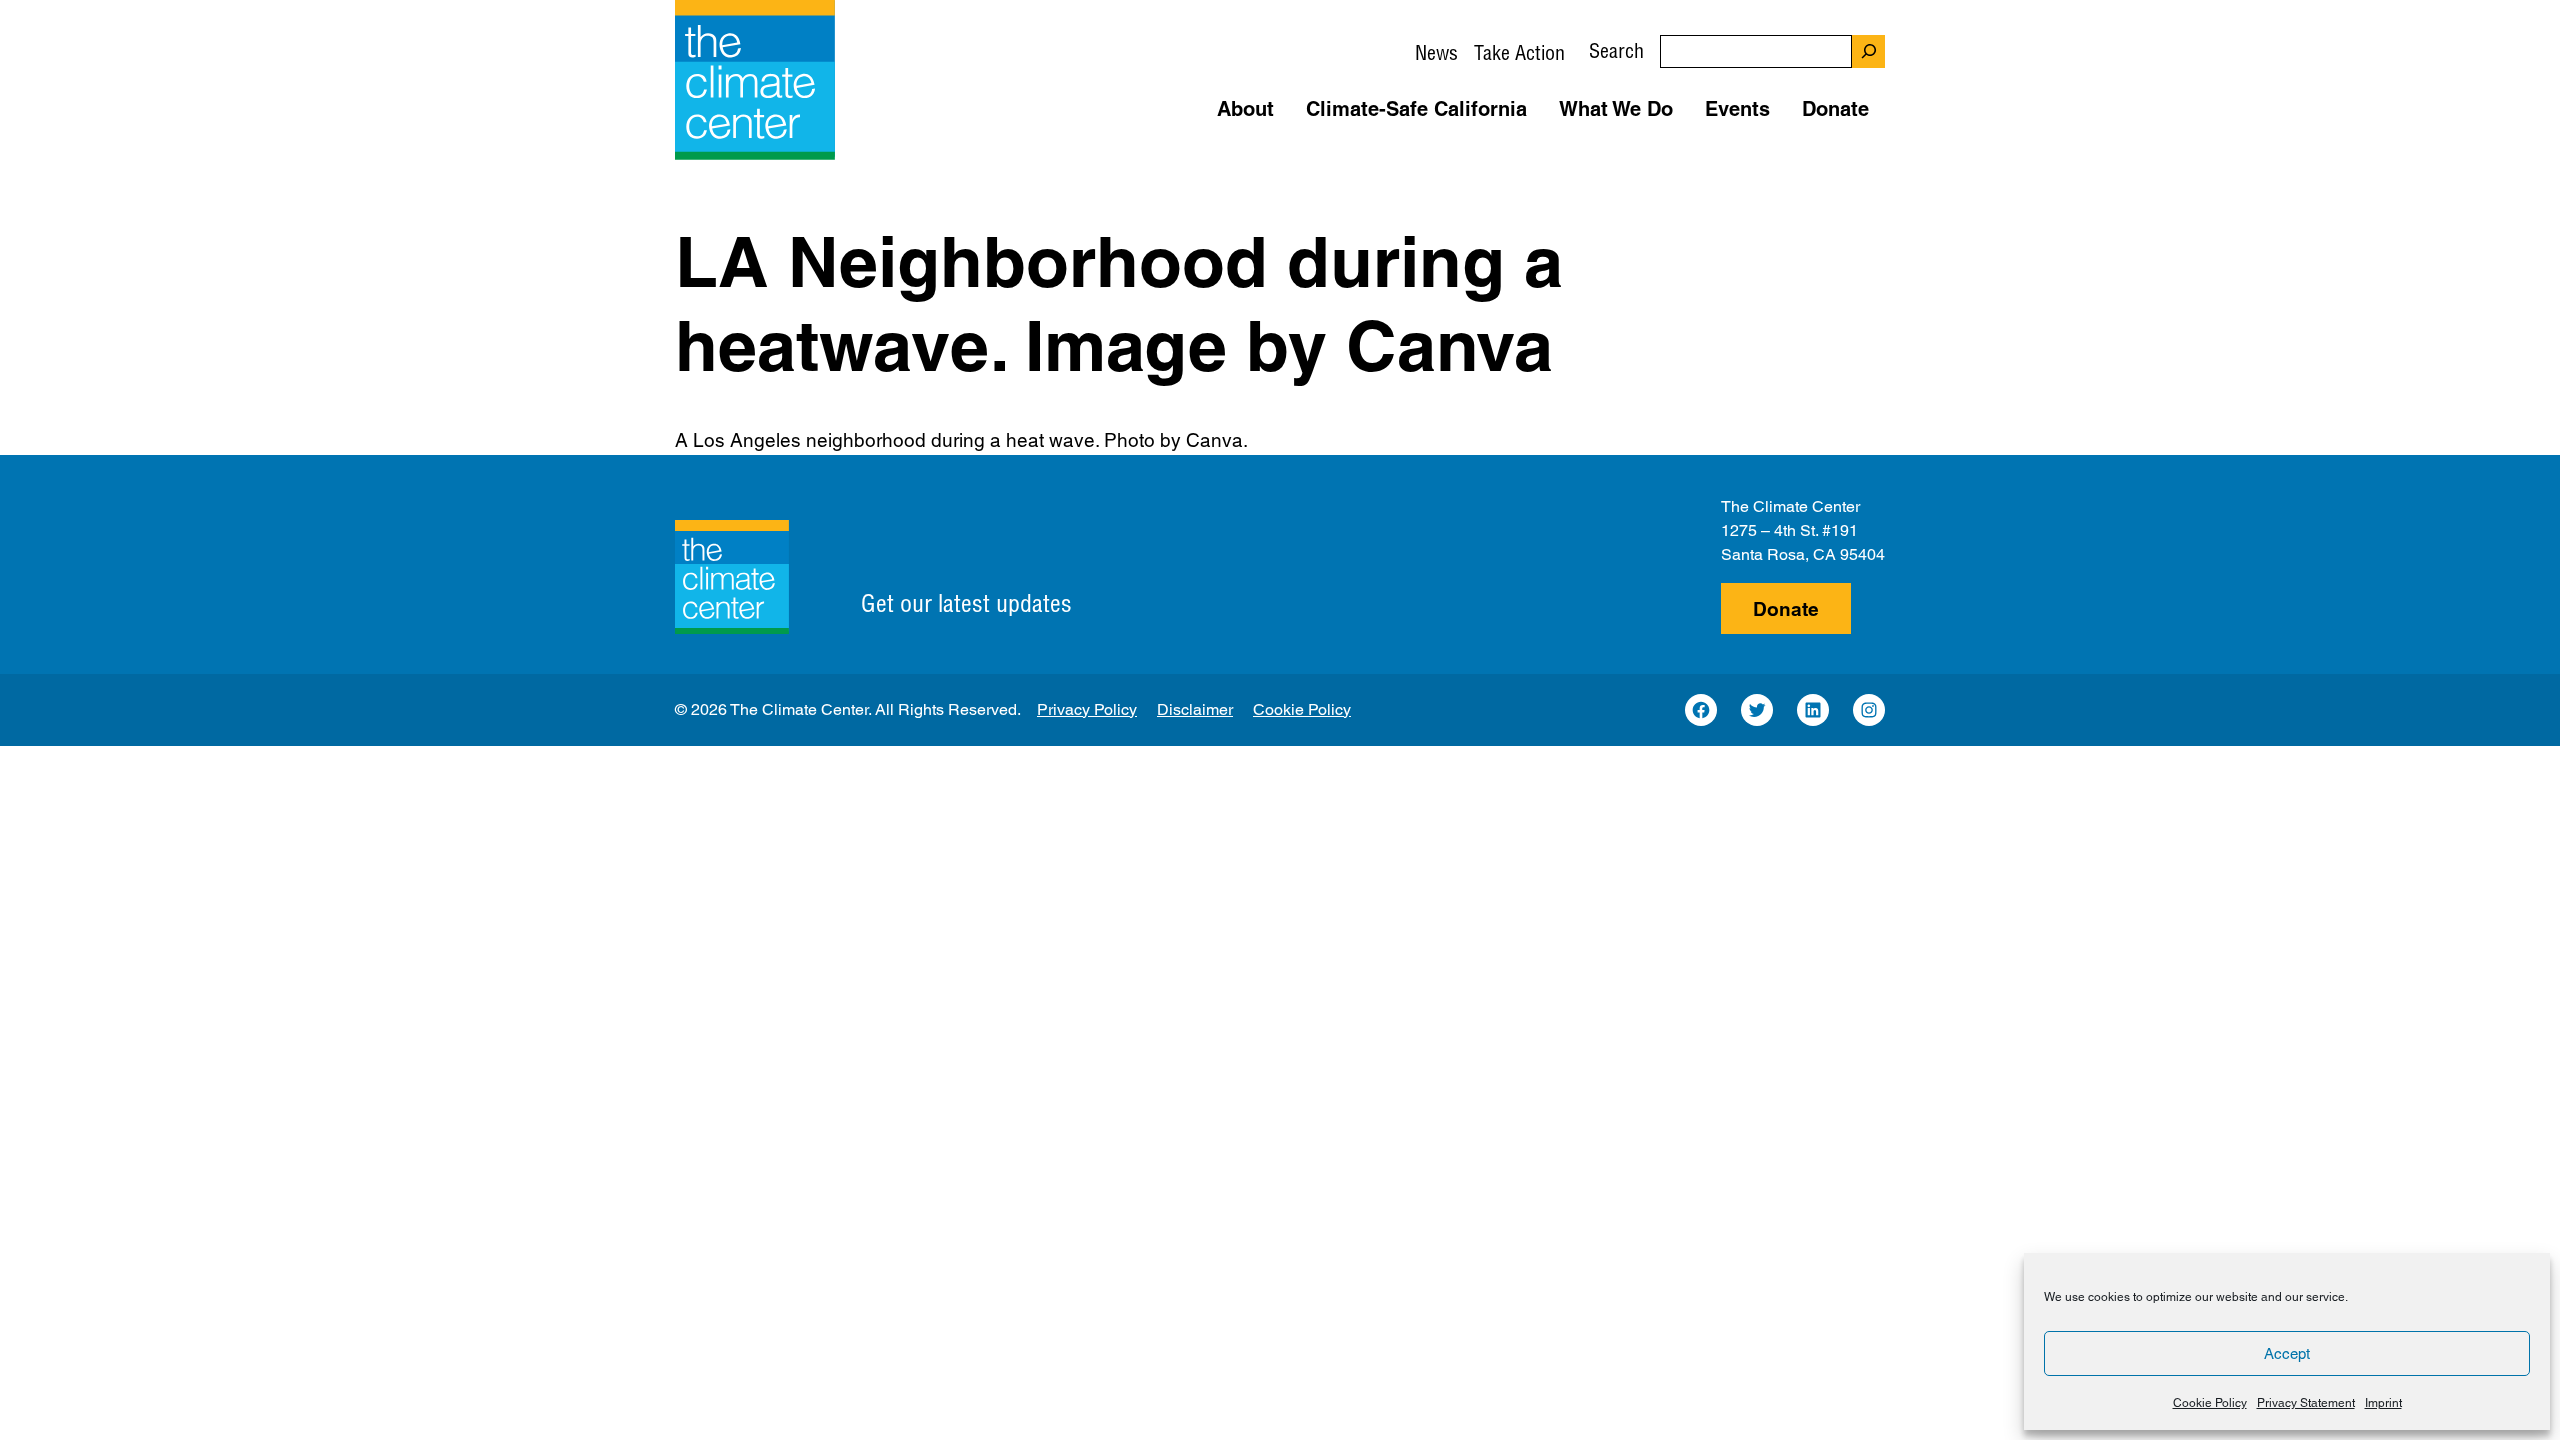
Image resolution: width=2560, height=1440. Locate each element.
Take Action (1519, 52)
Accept (2287, 1353)
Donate (1786, 609)
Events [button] (1737, 109)
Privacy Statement (2306, 1403)
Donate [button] (1835, 109)
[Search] (1868, 51)
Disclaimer (1195, 709)
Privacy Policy (1087, 709)
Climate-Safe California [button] (1416, 109)
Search (1616, 50)
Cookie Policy (2210, 1403)
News (1436, 52)
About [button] (1245, 109)
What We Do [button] (1616, 109)
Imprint (2383, 1403)
